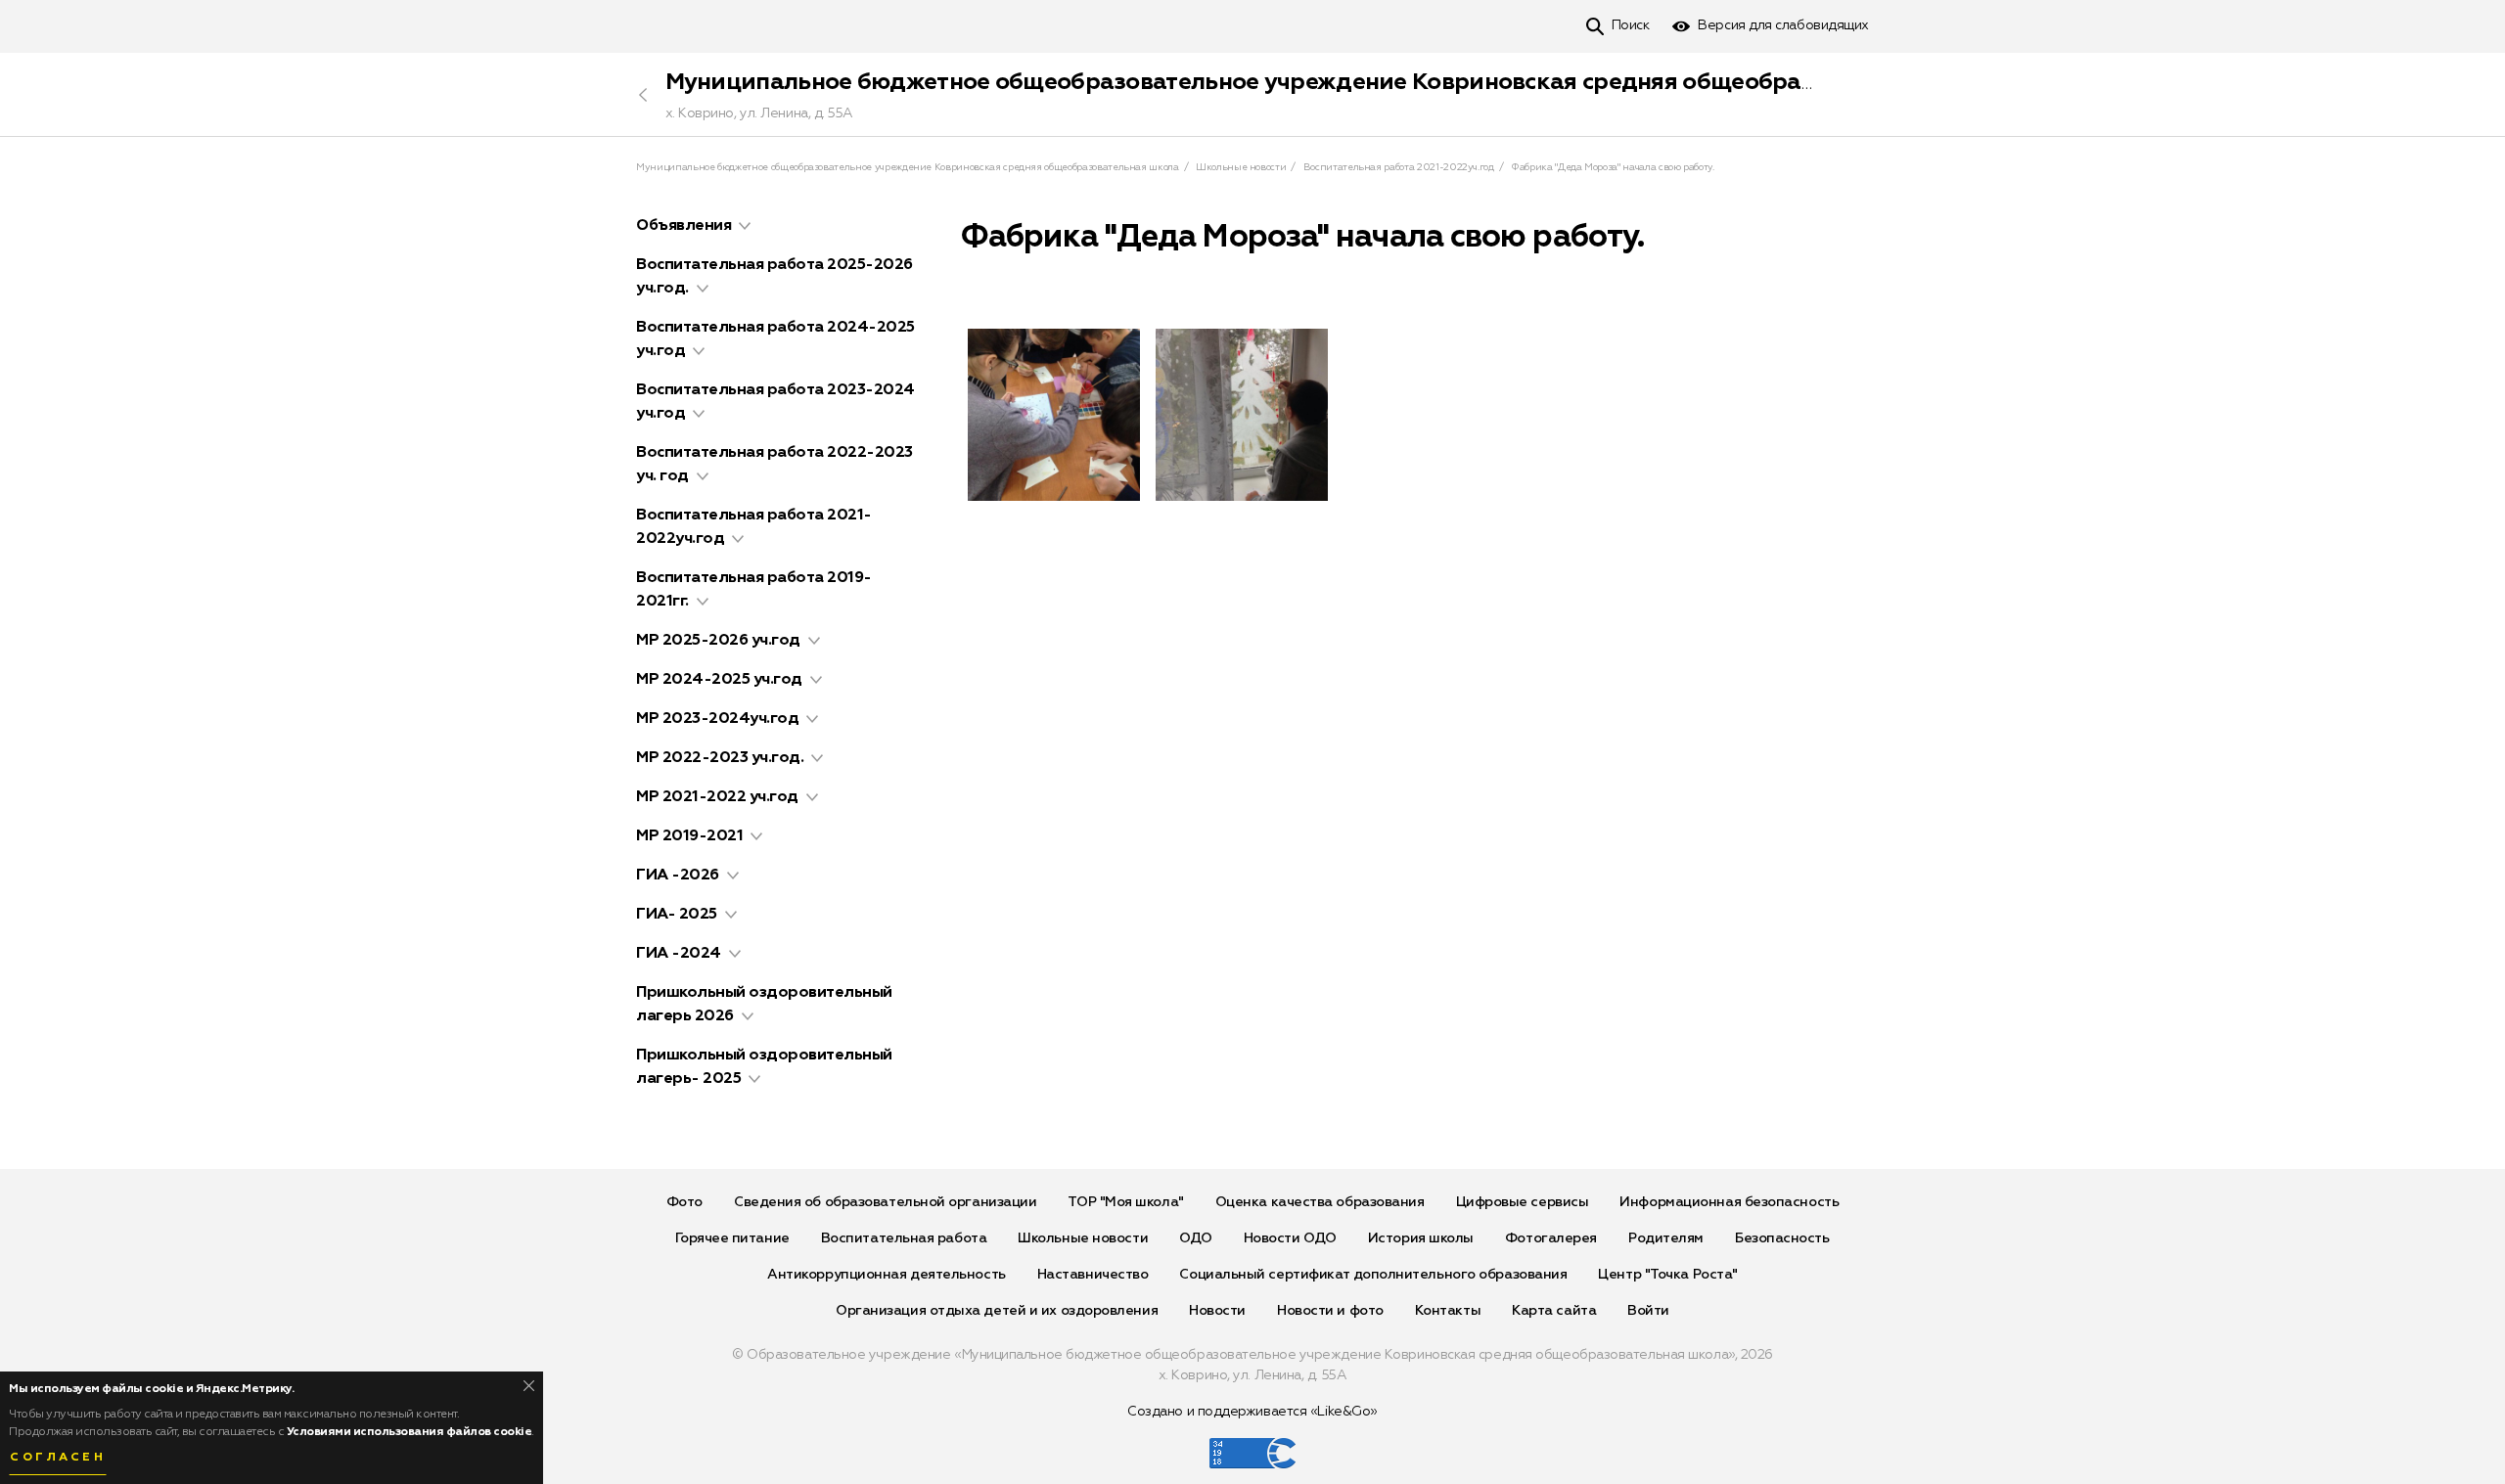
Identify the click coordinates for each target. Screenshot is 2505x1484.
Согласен (58, 1458)
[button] (745, 226)
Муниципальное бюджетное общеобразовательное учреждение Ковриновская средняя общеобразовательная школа (1346, 82)
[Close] (529, 1386)
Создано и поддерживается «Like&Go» (1252, 1412)
